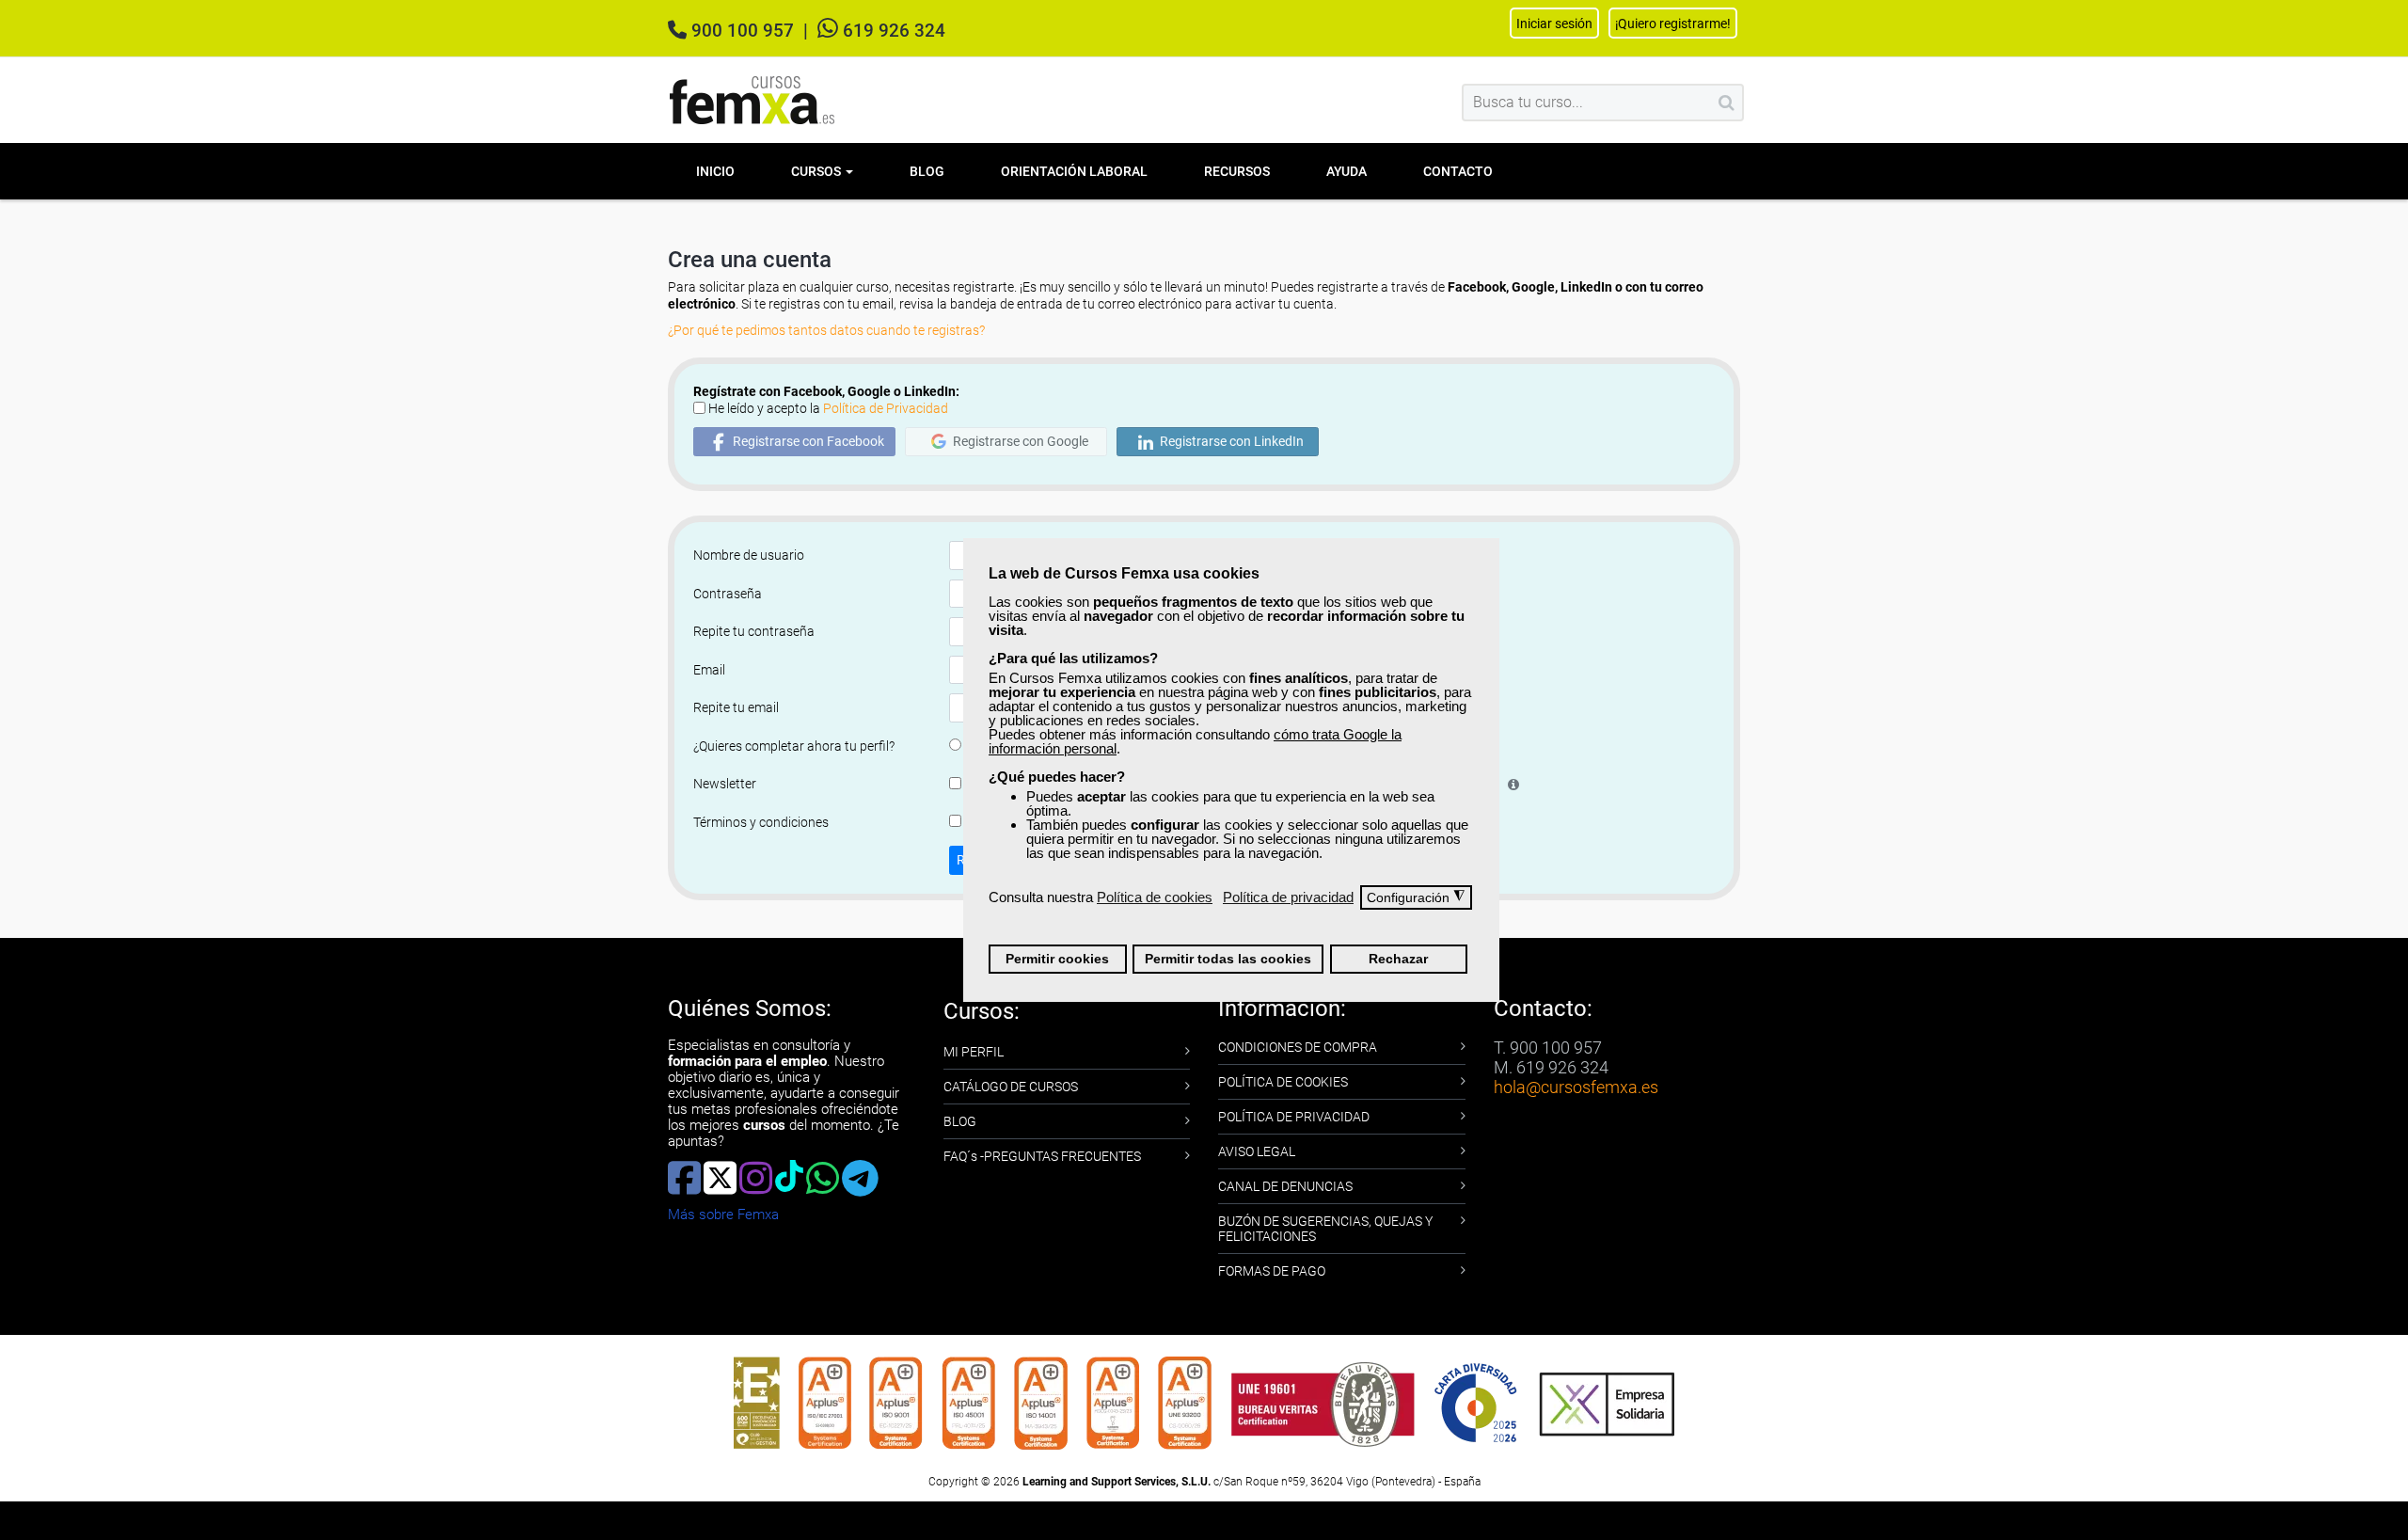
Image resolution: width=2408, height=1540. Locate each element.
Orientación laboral (1074, 171)
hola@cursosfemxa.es (1576, 1087)
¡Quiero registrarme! (1673, 24)
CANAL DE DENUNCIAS (1285, 1186)
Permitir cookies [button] (1057, 959)
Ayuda (1347, 171)
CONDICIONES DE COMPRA (1298, 1047)
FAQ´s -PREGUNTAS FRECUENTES (1042, 1156)
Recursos (1237, 171)
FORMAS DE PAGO (1272, 1271)
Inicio (715, 171)
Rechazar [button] (1398, 959)
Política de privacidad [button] (1288, 897)
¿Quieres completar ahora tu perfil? (794, 746)
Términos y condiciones (761, 822)
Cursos (817, 171)
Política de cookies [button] (1155, 897)
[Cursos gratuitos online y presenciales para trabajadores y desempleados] (752, 100)
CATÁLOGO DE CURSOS (1011, 1087)
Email (709, 670)
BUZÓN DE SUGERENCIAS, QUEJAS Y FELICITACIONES (1325, 1229)
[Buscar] (1727, 103)
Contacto (1458, 171)
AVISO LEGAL (1257, 1151)
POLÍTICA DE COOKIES (1283, 1082)
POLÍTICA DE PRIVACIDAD (1294, 1117)
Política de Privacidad (886, 408)
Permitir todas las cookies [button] (1228, 959)
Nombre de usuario (749, 555)
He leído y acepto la (828, 408)
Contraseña (728, 594)
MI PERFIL (974, 1052)
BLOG (960, 1121)
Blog (927, 171)
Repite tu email (736, 707)
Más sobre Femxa (723, 1215)
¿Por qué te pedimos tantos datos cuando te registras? (826, 330)
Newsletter (725, 784)
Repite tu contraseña (754, 631)
